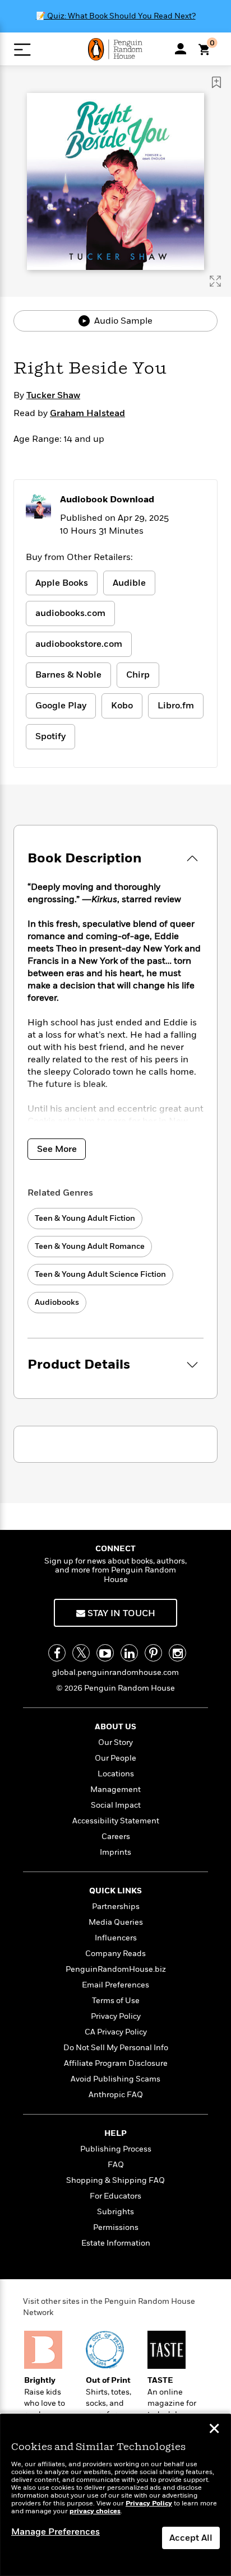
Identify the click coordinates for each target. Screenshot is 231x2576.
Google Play (61, 706)
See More (57, 1149)
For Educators (115, 2196)
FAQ (116, 2165)
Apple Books (62, 583)
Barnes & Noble (68, 675)
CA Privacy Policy (116, 2032)
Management (115, 1789)
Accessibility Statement (116, 1821)
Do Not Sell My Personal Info (116, 2048)
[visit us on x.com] (81, 1653)
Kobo (122, 706)
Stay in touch (120, 1613)
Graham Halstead (87, 413)
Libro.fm (176, 706)
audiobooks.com (70, 613)
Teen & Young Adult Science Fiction (100, 1274)
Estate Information (116, 2243)
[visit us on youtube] (105, 1653)
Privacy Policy (116, 2016)
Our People (115, 1758)
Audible (129, 583)
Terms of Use (116, 2001)
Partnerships (116, 1907)
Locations (116, 1774)
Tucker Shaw (53, 395)
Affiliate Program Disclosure (116, 2063)
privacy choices (95, 2511)
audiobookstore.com (79, 644)
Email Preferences (115, 1985)
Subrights (115, 2212)
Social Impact (116, 1805)
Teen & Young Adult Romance (90, 1246)
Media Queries (116, 1922)
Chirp (138, 675)
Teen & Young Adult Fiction (85, 1218)
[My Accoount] (181, 49)
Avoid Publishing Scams (115, 2079)
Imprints (115, 1852)
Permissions (116, 2227)
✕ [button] (214, 2430)
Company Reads (115, 1954)
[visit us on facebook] (57, 1653)
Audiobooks (57, 1302)
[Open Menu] (22, 50)
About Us (115, 1727)
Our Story (115, 1742)
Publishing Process (116, 2149)
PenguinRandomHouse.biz (116, 1969)
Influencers (116, 1938)
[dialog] (115, 2495)
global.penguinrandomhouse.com (115, 1672)
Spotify (50, 736)
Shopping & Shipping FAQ (115, 2180)
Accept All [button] (191, 2538)
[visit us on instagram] (177, 1653)
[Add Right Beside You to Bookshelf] (216, 82)
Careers (116, 1837)
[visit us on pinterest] (153, 1653)
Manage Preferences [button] (56, 2532)
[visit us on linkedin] (129, 1653)
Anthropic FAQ (116, 2095)
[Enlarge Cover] (215, 281)
